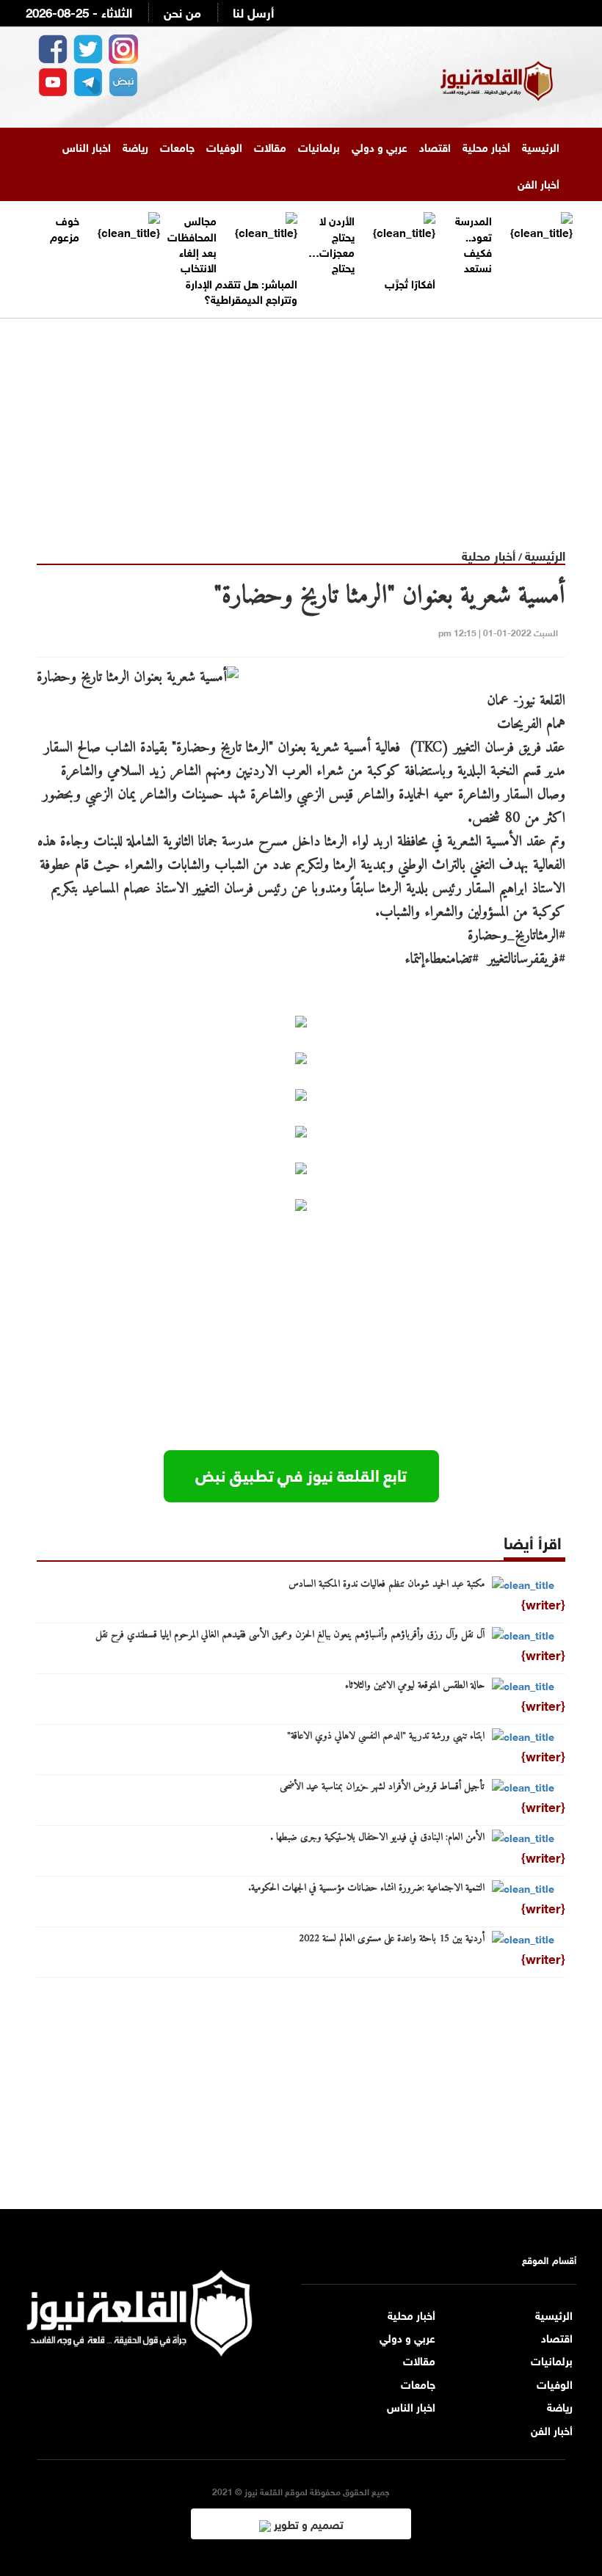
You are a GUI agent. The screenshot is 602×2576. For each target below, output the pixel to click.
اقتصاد (435, 146)
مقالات (270, 146)
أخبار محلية (486, 146)
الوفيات (224, 146)
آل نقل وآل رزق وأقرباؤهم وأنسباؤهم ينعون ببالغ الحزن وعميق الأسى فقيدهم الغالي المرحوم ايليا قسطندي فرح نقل (290, 1635)
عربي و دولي (380, 146)
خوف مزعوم (65, 227)
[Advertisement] (301, 421)
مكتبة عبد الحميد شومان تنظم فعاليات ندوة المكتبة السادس (387, 1584)
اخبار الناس (87, 146)
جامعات (177, 146)
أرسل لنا (253, 11)
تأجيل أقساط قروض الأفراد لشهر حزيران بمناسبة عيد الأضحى (382, 1787)
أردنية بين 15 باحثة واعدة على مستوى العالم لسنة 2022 (392, 1939)
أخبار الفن (538, 183)
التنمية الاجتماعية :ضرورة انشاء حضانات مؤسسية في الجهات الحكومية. (366, 1888)
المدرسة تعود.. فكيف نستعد (474, 243)
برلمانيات (319, 146)
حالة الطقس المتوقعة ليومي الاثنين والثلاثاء (415, 1686)
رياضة (135, 146)
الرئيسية (541, 146)
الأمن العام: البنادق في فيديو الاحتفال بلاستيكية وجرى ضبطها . (377, 1838)
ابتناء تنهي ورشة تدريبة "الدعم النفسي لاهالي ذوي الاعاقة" (386, 1736)
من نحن (182, 11)
